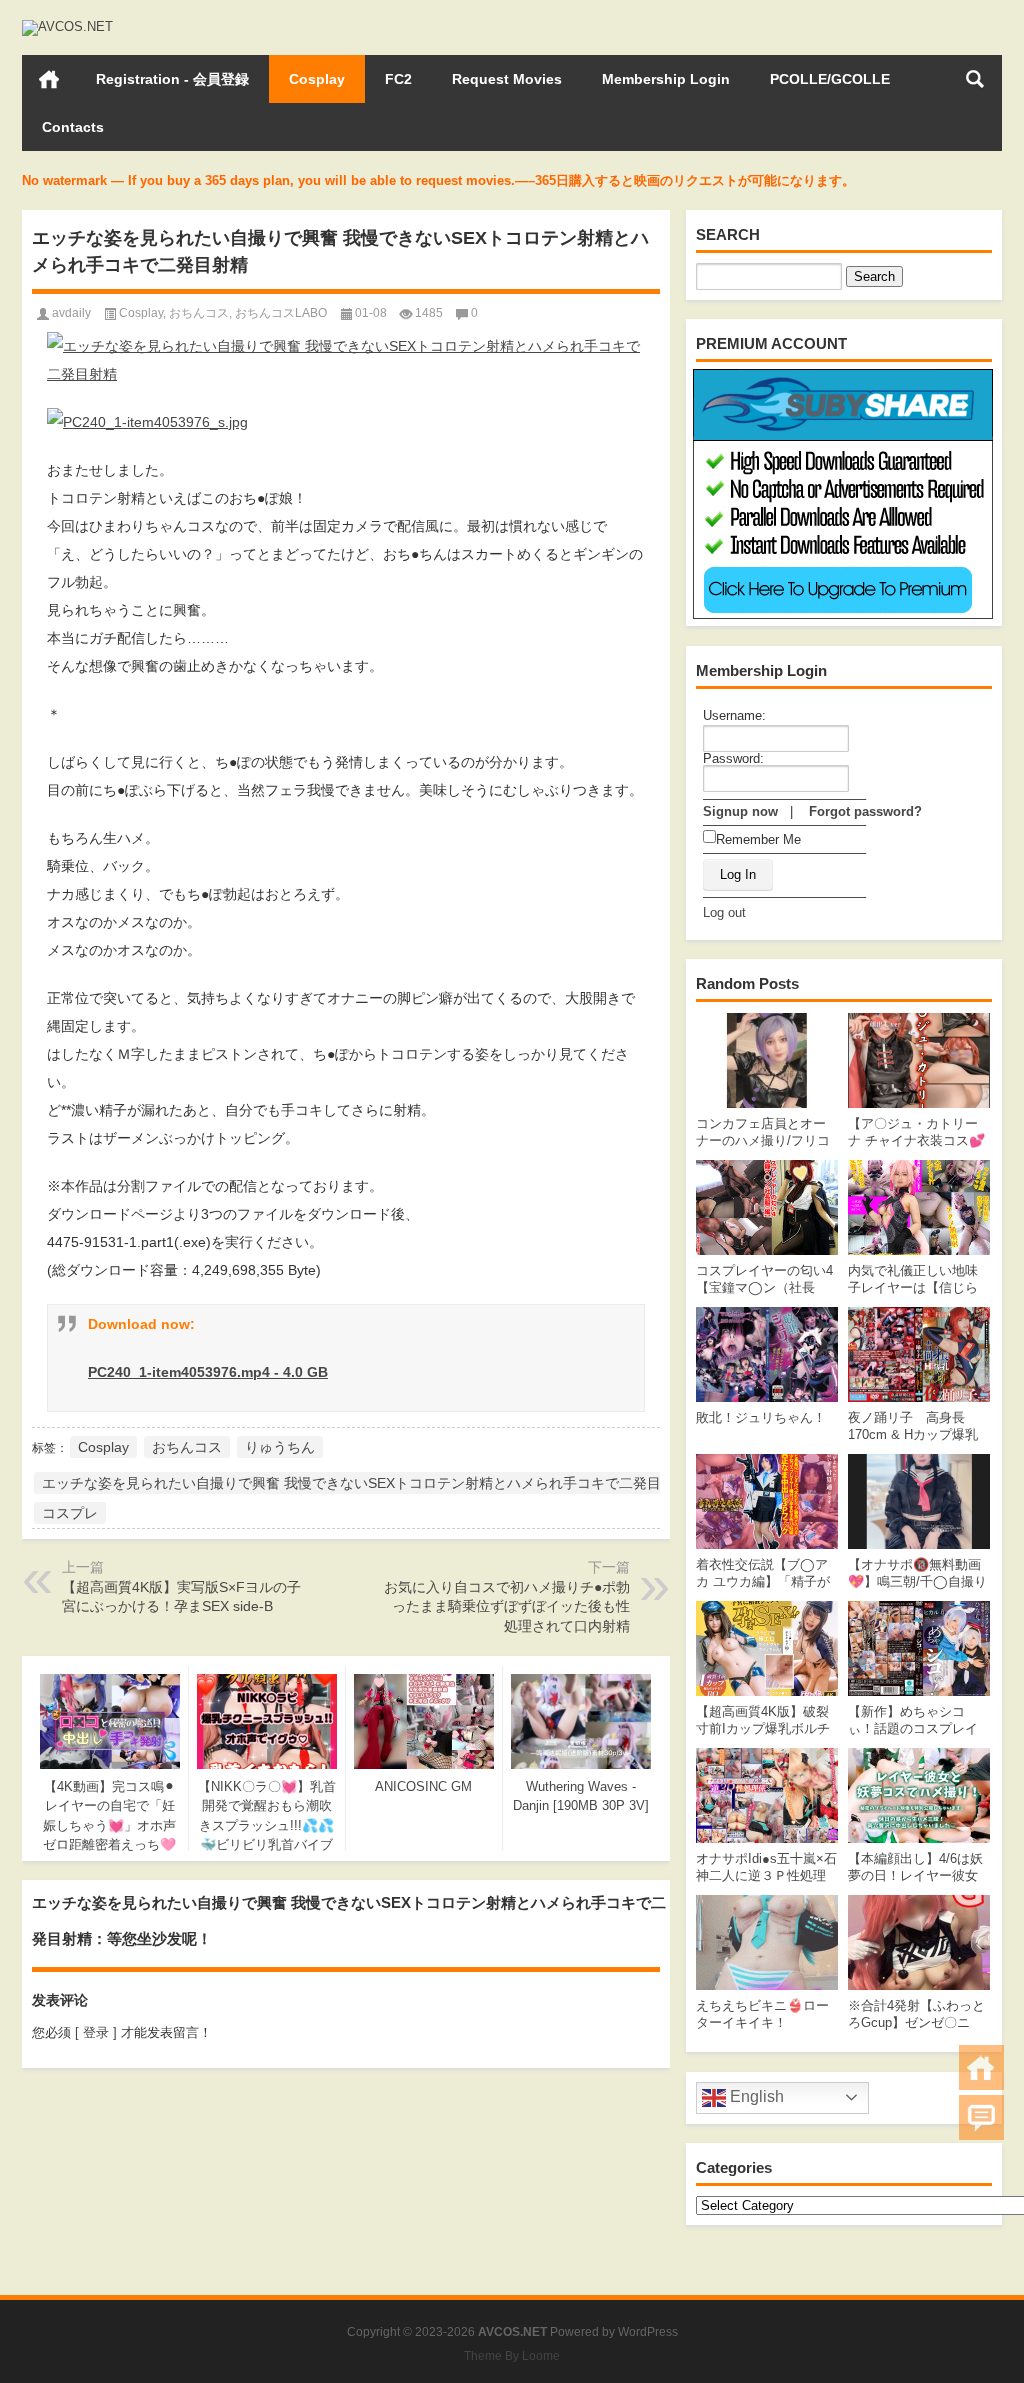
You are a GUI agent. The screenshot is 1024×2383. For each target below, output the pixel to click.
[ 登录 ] (96, 2032)
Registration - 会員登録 (172, 79)
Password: (733, 758)
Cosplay (317, 79)
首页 (49, 79)
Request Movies (507, 79)
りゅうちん (280, 1447)
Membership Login (666, 79)
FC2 (398, 79)
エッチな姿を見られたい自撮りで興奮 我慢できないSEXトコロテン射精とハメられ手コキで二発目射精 (365, 1483)
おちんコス (199, 313)
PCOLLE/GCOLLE (830, 79)
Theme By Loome (512, 2356)
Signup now (740, 811)
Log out (724, 912)
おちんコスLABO (281, 313)
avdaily (71, 313)
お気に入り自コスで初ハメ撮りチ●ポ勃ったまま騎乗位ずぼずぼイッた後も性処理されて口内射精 (507, 1606)
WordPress (648, 2332)
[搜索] (975, 79)
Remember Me (758, 839)
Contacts (73, 127)
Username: (734, 715)
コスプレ (70, 1513)
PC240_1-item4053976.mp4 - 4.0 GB (208, 1372)
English (755, 2096)
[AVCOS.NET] (67, 26)
